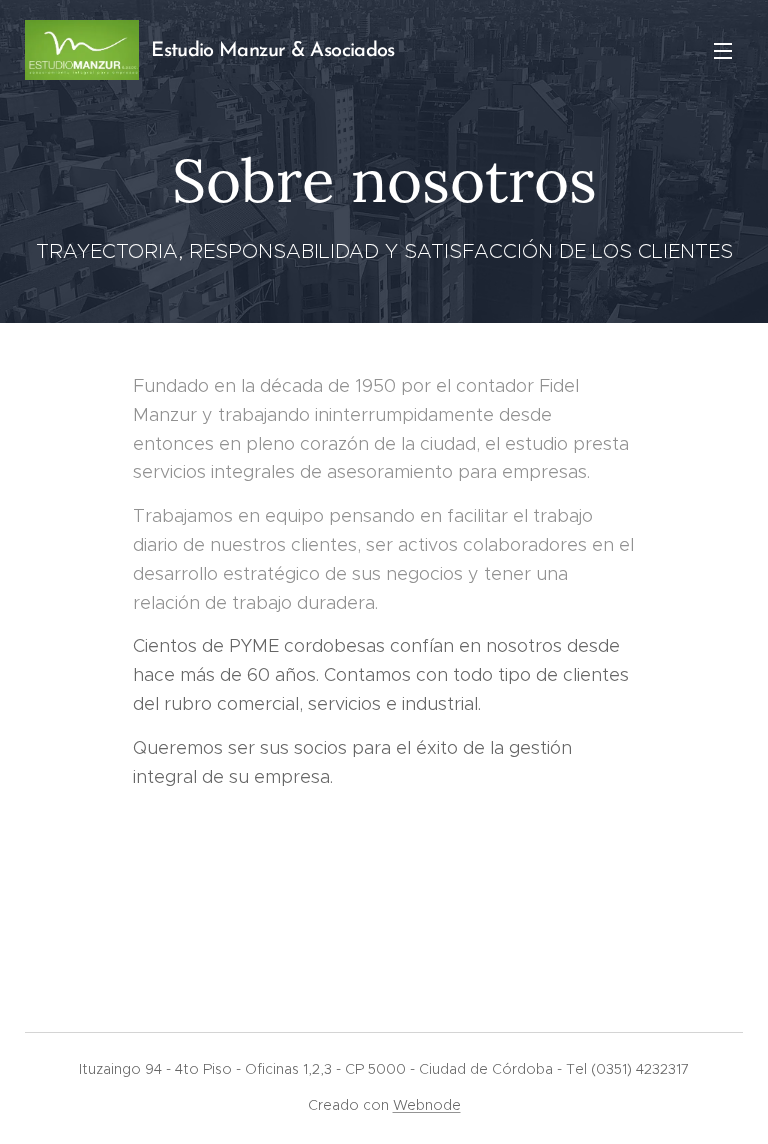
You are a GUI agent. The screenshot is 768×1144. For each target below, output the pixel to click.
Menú (723, 50)
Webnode (427, 1105)
